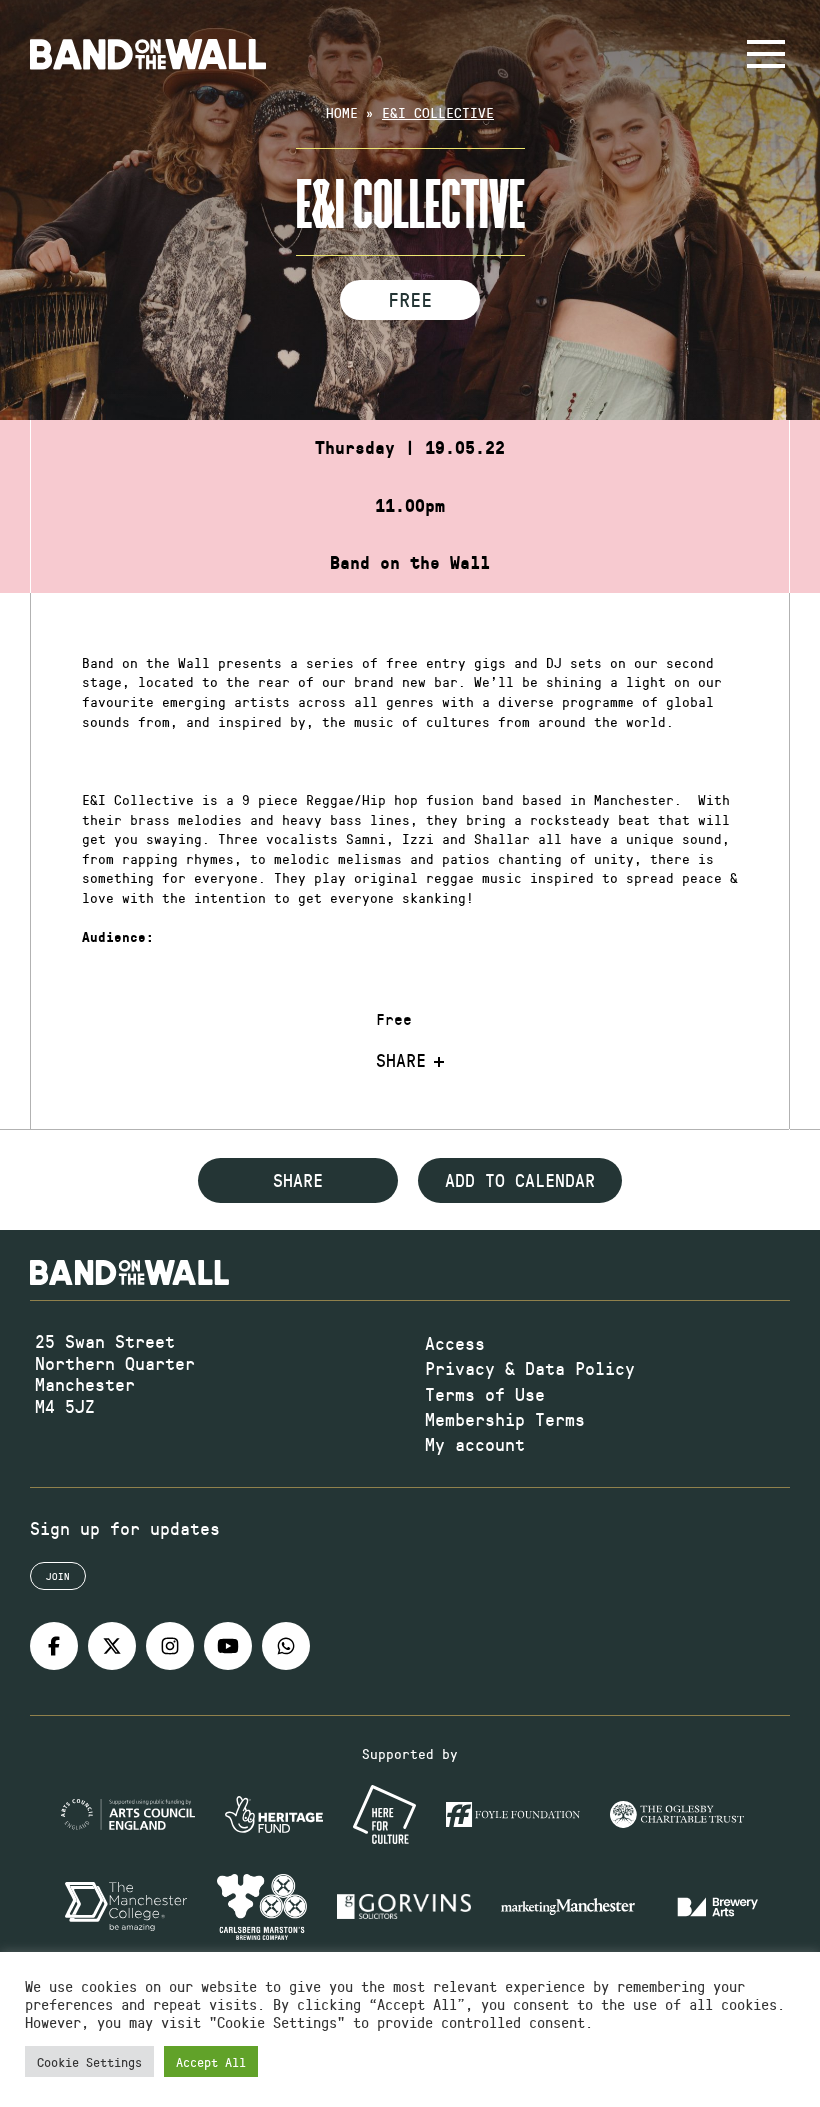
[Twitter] (112, 1646)
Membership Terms (505, 1419)
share (298, 1180)
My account (475, 1444)
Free (410, 299)
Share (401, 1061)
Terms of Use (485, 1394)
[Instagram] (170, 1646)
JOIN (58, 1576)
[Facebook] (54, 1646)
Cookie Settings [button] (89, 2061)
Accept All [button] (211, 2061)
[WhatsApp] (286, 1646)
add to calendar (520, 1180)
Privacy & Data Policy (530, 1368)
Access (455, 1343)
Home (342, 112)
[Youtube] (228, 1646)
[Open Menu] (766, 54)
